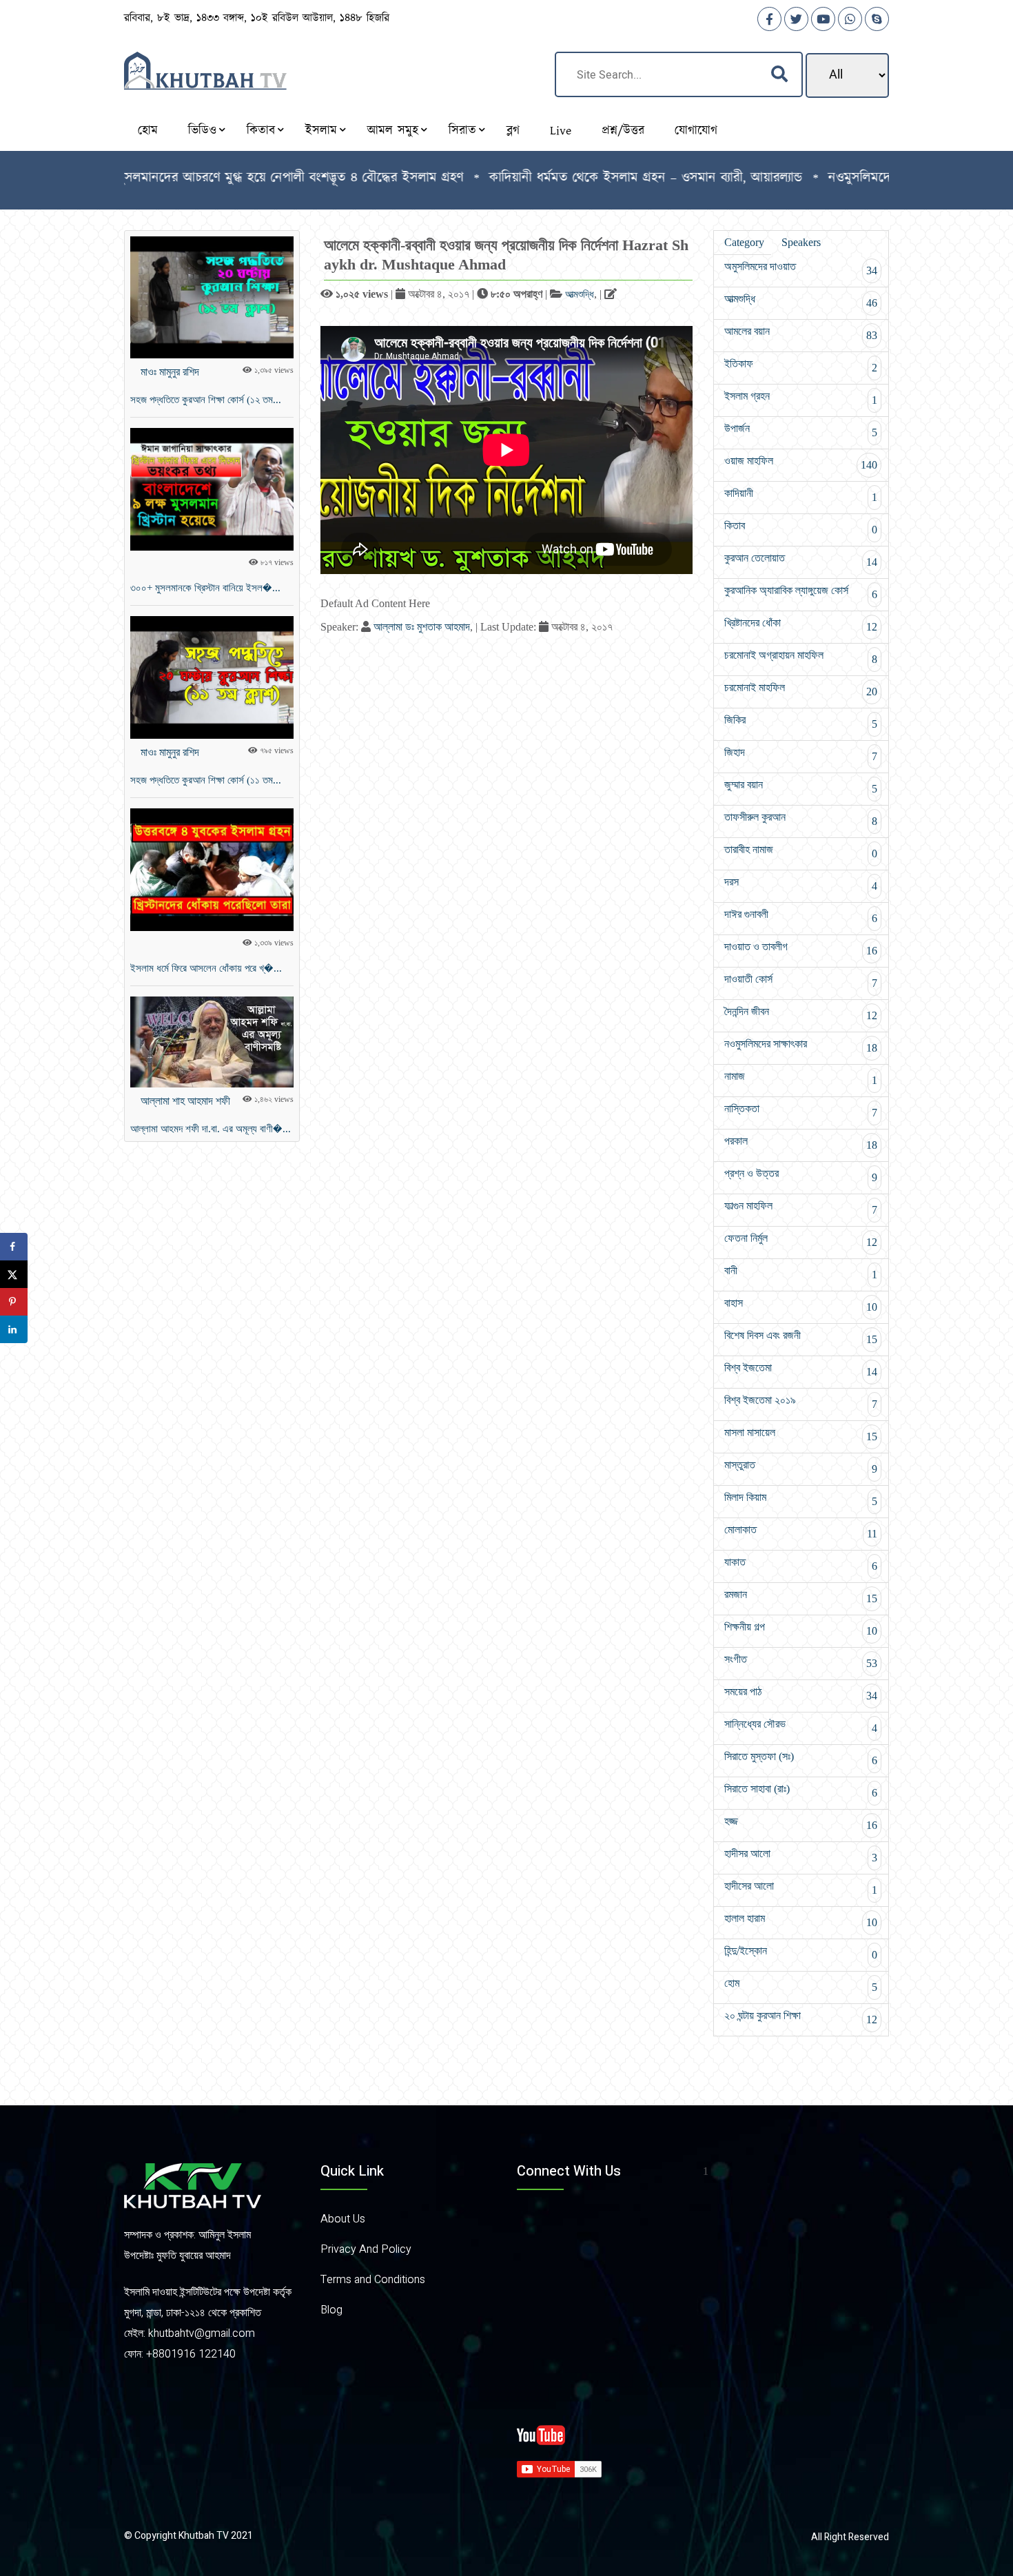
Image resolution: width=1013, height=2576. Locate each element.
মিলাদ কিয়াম (801, 1499)
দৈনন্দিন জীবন (801, 1013)
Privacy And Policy (366, 2249)
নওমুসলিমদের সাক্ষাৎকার (801, 1046)
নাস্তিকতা (801, 1111)
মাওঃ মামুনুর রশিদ (170, 372)
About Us (343, 2219)
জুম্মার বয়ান (801, 787)
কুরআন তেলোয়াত (801, 560)
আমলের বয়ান (801, 333)
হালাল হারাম (801, 1920)
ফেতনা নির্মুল (801, 1240)
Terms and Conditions (373, 2280)
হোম (148, 131)
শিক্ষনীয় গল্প (801, 1629)
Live (561, 131)
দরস (801, 884)
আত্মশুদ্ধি (580, 294)
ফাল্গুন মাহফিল (801, 1208)
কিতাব (261, 131)
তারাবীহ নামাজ (801, 851)
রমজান (801, 1596)
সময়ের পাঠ (801, 1694)
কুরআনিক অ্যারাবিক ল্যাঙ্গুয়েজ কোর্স (801, 592)
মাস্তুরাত (801, 1467)
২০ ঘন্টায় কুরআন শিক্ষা (801, 2017)
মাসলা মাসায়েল (801, 1434)
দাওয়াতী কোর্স (801, 981)
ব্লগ (513, 131)
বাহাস (801, 1305)
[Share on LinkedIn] (14, 1329)
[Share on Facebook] (14, 1247)
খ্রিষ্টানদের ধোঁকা (801, 625)
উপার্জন (801, 430)
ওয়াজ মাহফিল (801, 463)
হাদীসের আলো (801, 1888)
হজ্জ (801, 1823)
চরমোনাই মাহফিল (801, 689)
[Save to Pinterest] (14, 1302)
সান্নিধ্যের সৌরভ (801, 1726)
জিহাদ (801, 754)
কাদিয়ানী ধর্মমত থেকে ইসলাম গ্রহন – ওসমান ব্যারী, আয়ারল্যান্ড (577, 178)
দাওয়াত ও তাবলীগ (801, 949)
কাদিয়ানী (801, 495)
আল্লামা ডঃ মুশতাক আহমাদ (422, 627)
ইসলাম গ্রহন (801, 398)
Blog (331, 2310)
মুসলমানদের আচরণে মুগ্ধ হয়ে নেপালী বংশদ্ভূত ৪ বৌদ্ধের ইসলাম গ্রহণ (222, 178)
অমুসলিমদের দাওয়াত (801, 268)
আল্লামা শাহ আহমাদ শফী (185, 1101)
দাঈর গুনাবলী (801, 916)
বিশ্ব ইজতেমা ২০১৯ (801, 1402)
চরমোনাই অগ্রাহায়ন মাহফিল (801, 657)
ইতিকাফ (801, 366)
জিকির (801, 722)
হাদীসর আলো (801, 1856)
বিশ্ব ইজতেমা (801, 1370)
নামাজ (801, 1078)
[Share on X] (14, 1274)
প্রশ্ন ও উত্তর (801, 1175)
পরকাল (801, 1143)
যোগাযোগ (696, 131)
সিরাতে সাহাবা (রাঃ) (801, 1791)
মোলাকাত (801, 1532)
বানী (801, 1272)
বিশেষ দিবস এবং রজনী (801, 1337)
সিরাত (462, 131)
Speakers (801, 242)
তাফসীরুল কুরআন (801, 819)
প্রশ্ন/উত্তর (623, 131)
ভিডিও (202, 131)
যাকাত (801, 1564)
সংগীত (801, 1661)
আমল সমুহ (393, 131)
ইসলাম (321, 131)
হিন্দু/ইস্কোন (801, 1953)
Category (744, 242)
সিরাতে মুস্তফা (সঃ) (801, 1758)
